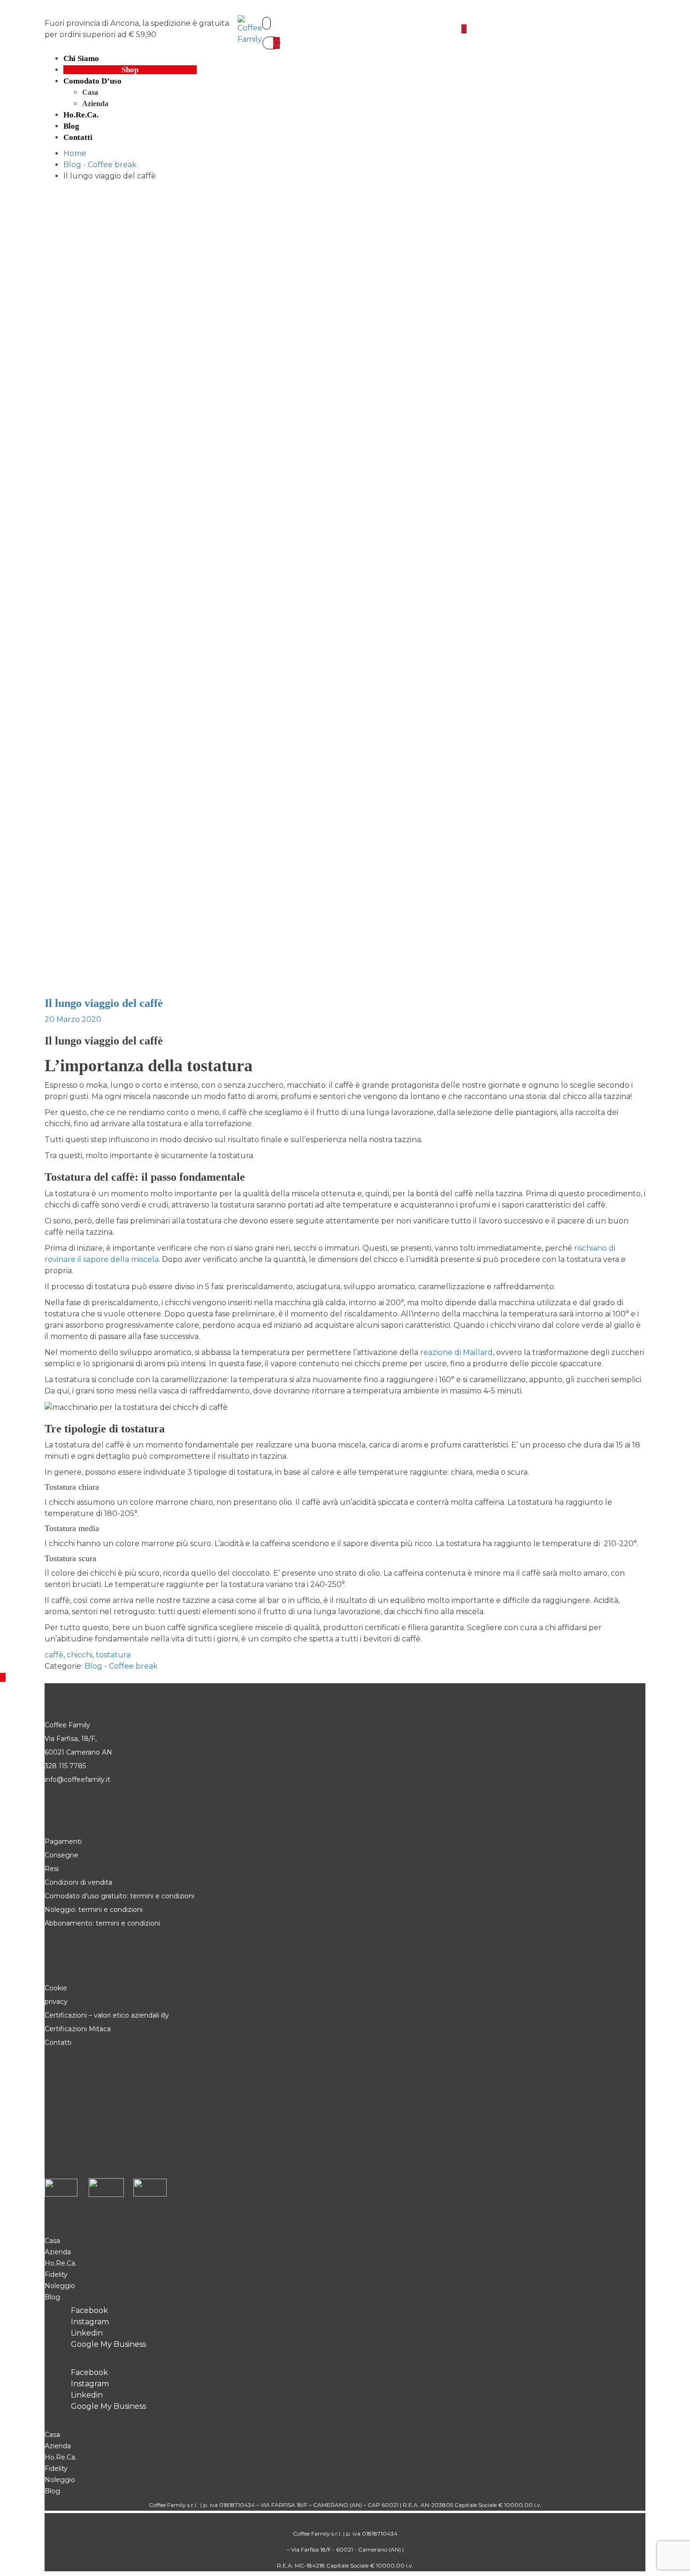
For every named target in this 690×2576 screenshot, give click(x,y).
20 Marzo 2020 (73, 1019)
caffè (54, 1655)
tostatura (113, 1655)
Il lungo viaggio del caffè (104, 1003)
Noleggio (60, 2286)
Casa (90, 92)
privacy (56, 2002)
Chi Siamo (81, 58)
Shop (130, 70)
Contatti (78, 137)
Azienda (95, 104)
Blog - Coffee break (121, 1666)
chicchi (80, 1655)
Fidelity (56, 2274)
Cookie (57, 1988)
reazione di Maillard (456, 1352)
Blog (71, 126)
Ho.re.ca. (81, 115)
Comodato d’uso (92, 81)
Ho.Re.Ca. (61, 2263)
